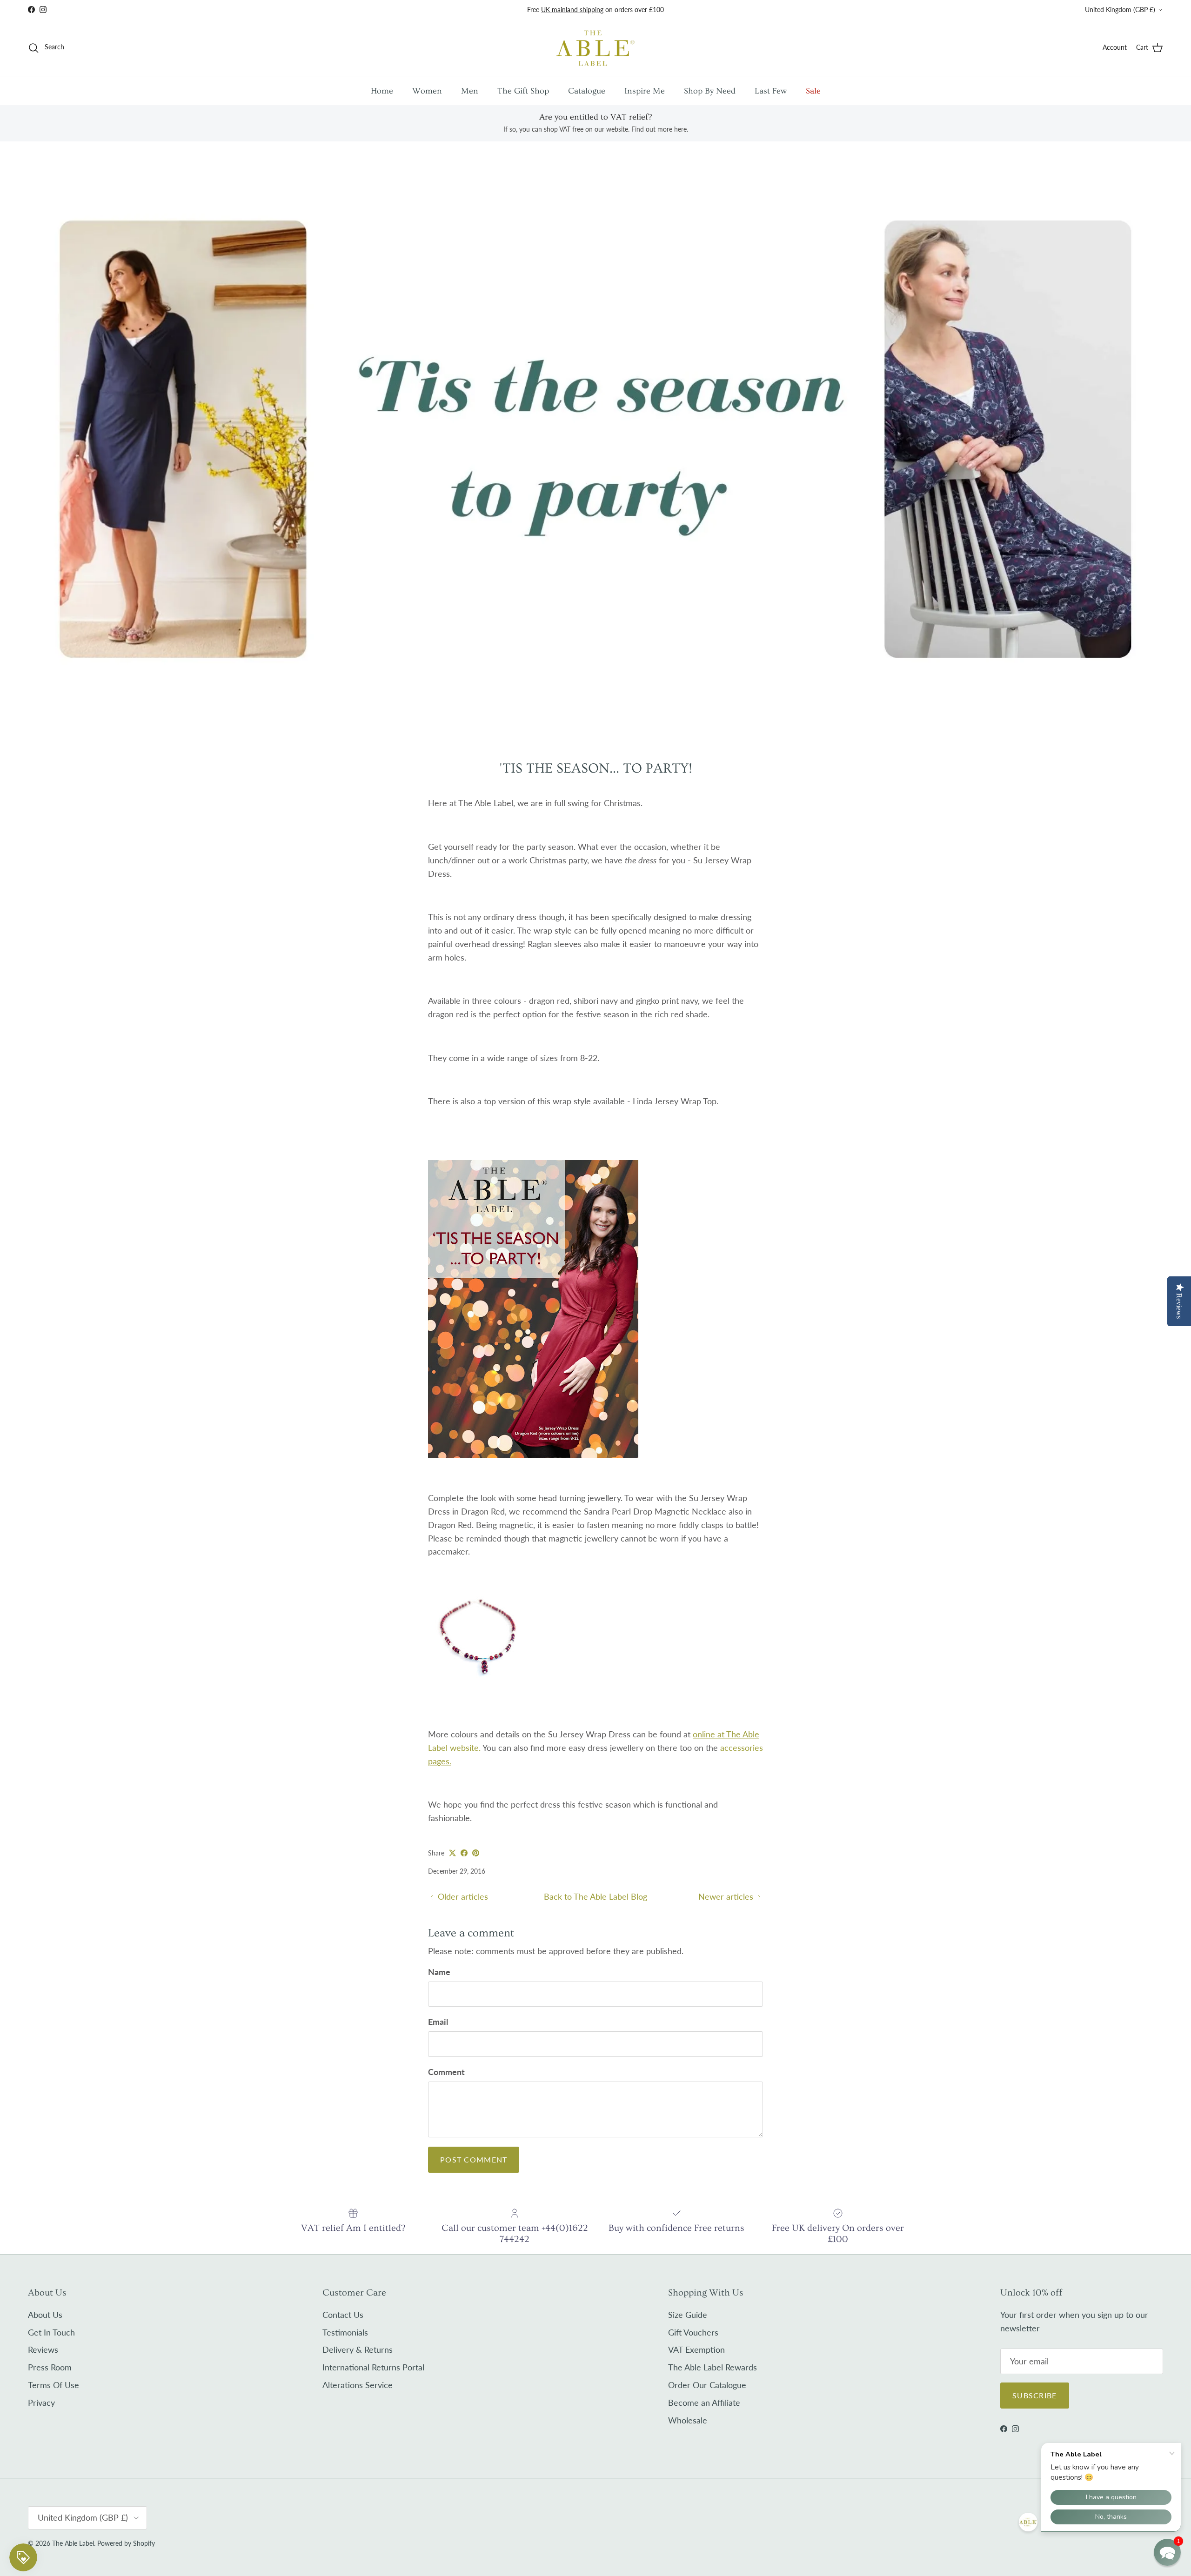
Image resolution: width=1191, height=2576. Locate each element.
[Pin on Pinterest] (476, 1853)
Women (427, 91)
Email (438, 2022)
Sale (813, 91)
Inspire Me (645, 91)
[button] (1167, 2552)
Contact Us (343, 2315)
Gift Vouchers (693, 2332)
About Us (45, 2315)
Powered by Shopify (126, 2543)
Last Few (771, 91)
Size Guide (688, 2315)
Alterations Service (358, 2385)
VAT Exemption (696, 2349)
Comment (446, 2072)
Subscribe (1035, 2395)
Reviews (43, 2349)
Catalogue (587, 91)
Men (470, 91)
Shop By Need (710, 91)
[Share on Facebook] (464, 1853)
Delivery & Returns (358, 2349)
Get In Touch (51, 2332)
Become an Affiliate (704, 2402)
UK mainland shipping (572, 10)
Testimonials (345, 2332)
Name (439, 1972)
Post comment (474, 2159)
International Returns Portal (373, 2367)
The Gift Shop (523, 91)
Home (382, 91)
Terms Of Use (54, 2385)
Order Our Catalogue (707, 2385)
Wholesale (688, 2420)
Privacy (41, 2402)
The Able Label (73, 2543)
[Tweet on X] (452, 1853)
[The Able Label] (595, 48)
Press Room (50, 2367)
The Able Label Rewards (713, 2367)
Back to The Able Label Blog (595, 1896)
